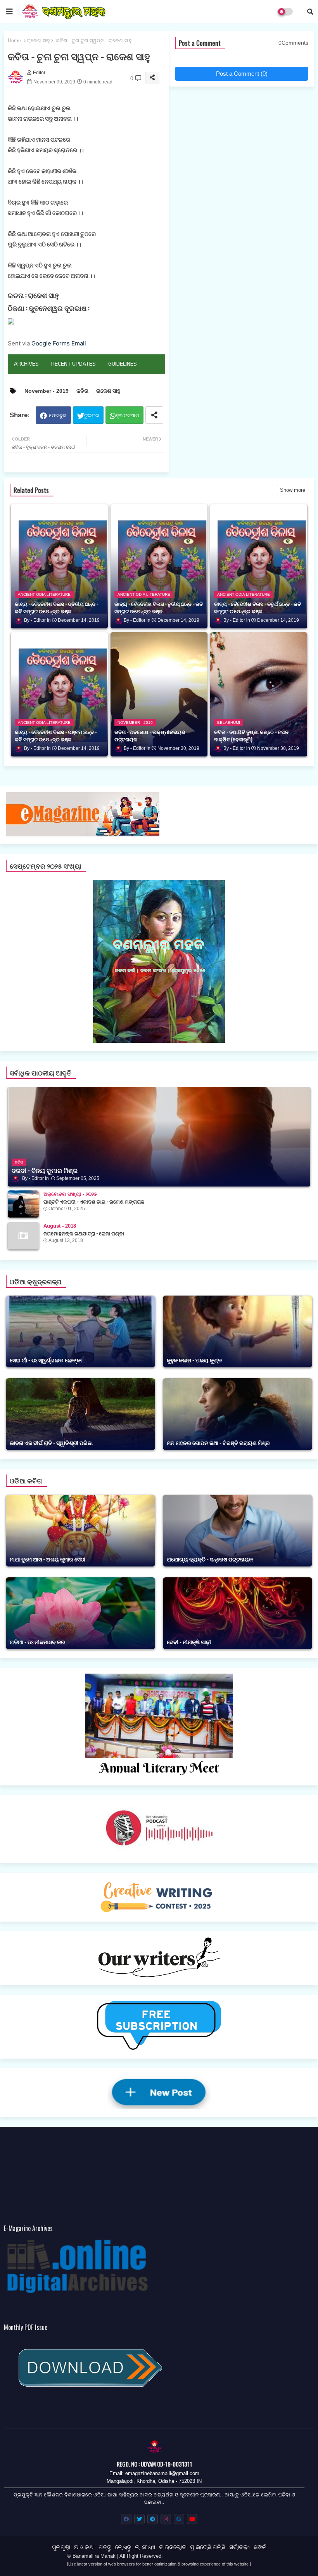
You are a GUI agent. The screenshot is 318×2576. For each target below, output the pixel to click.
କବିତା (82, 391)
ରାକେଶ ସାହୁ (38, 41)
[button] (310, 12)
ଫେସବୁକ (58, 415)
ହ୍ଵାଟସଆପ (128, 415)
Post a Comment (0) (242, 74)
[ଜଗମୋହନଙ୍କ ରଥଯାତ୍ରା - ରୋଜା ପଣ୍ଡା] (23, 1236)
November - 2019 (47, 391)
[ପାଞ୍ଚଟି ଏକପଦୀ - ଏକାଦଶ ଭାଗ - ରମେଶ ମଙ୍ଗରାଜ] (23, 1204)
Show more (293, 490)
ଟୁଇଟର (92, 415)
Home (14, 41)
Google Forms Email (59, 343)
